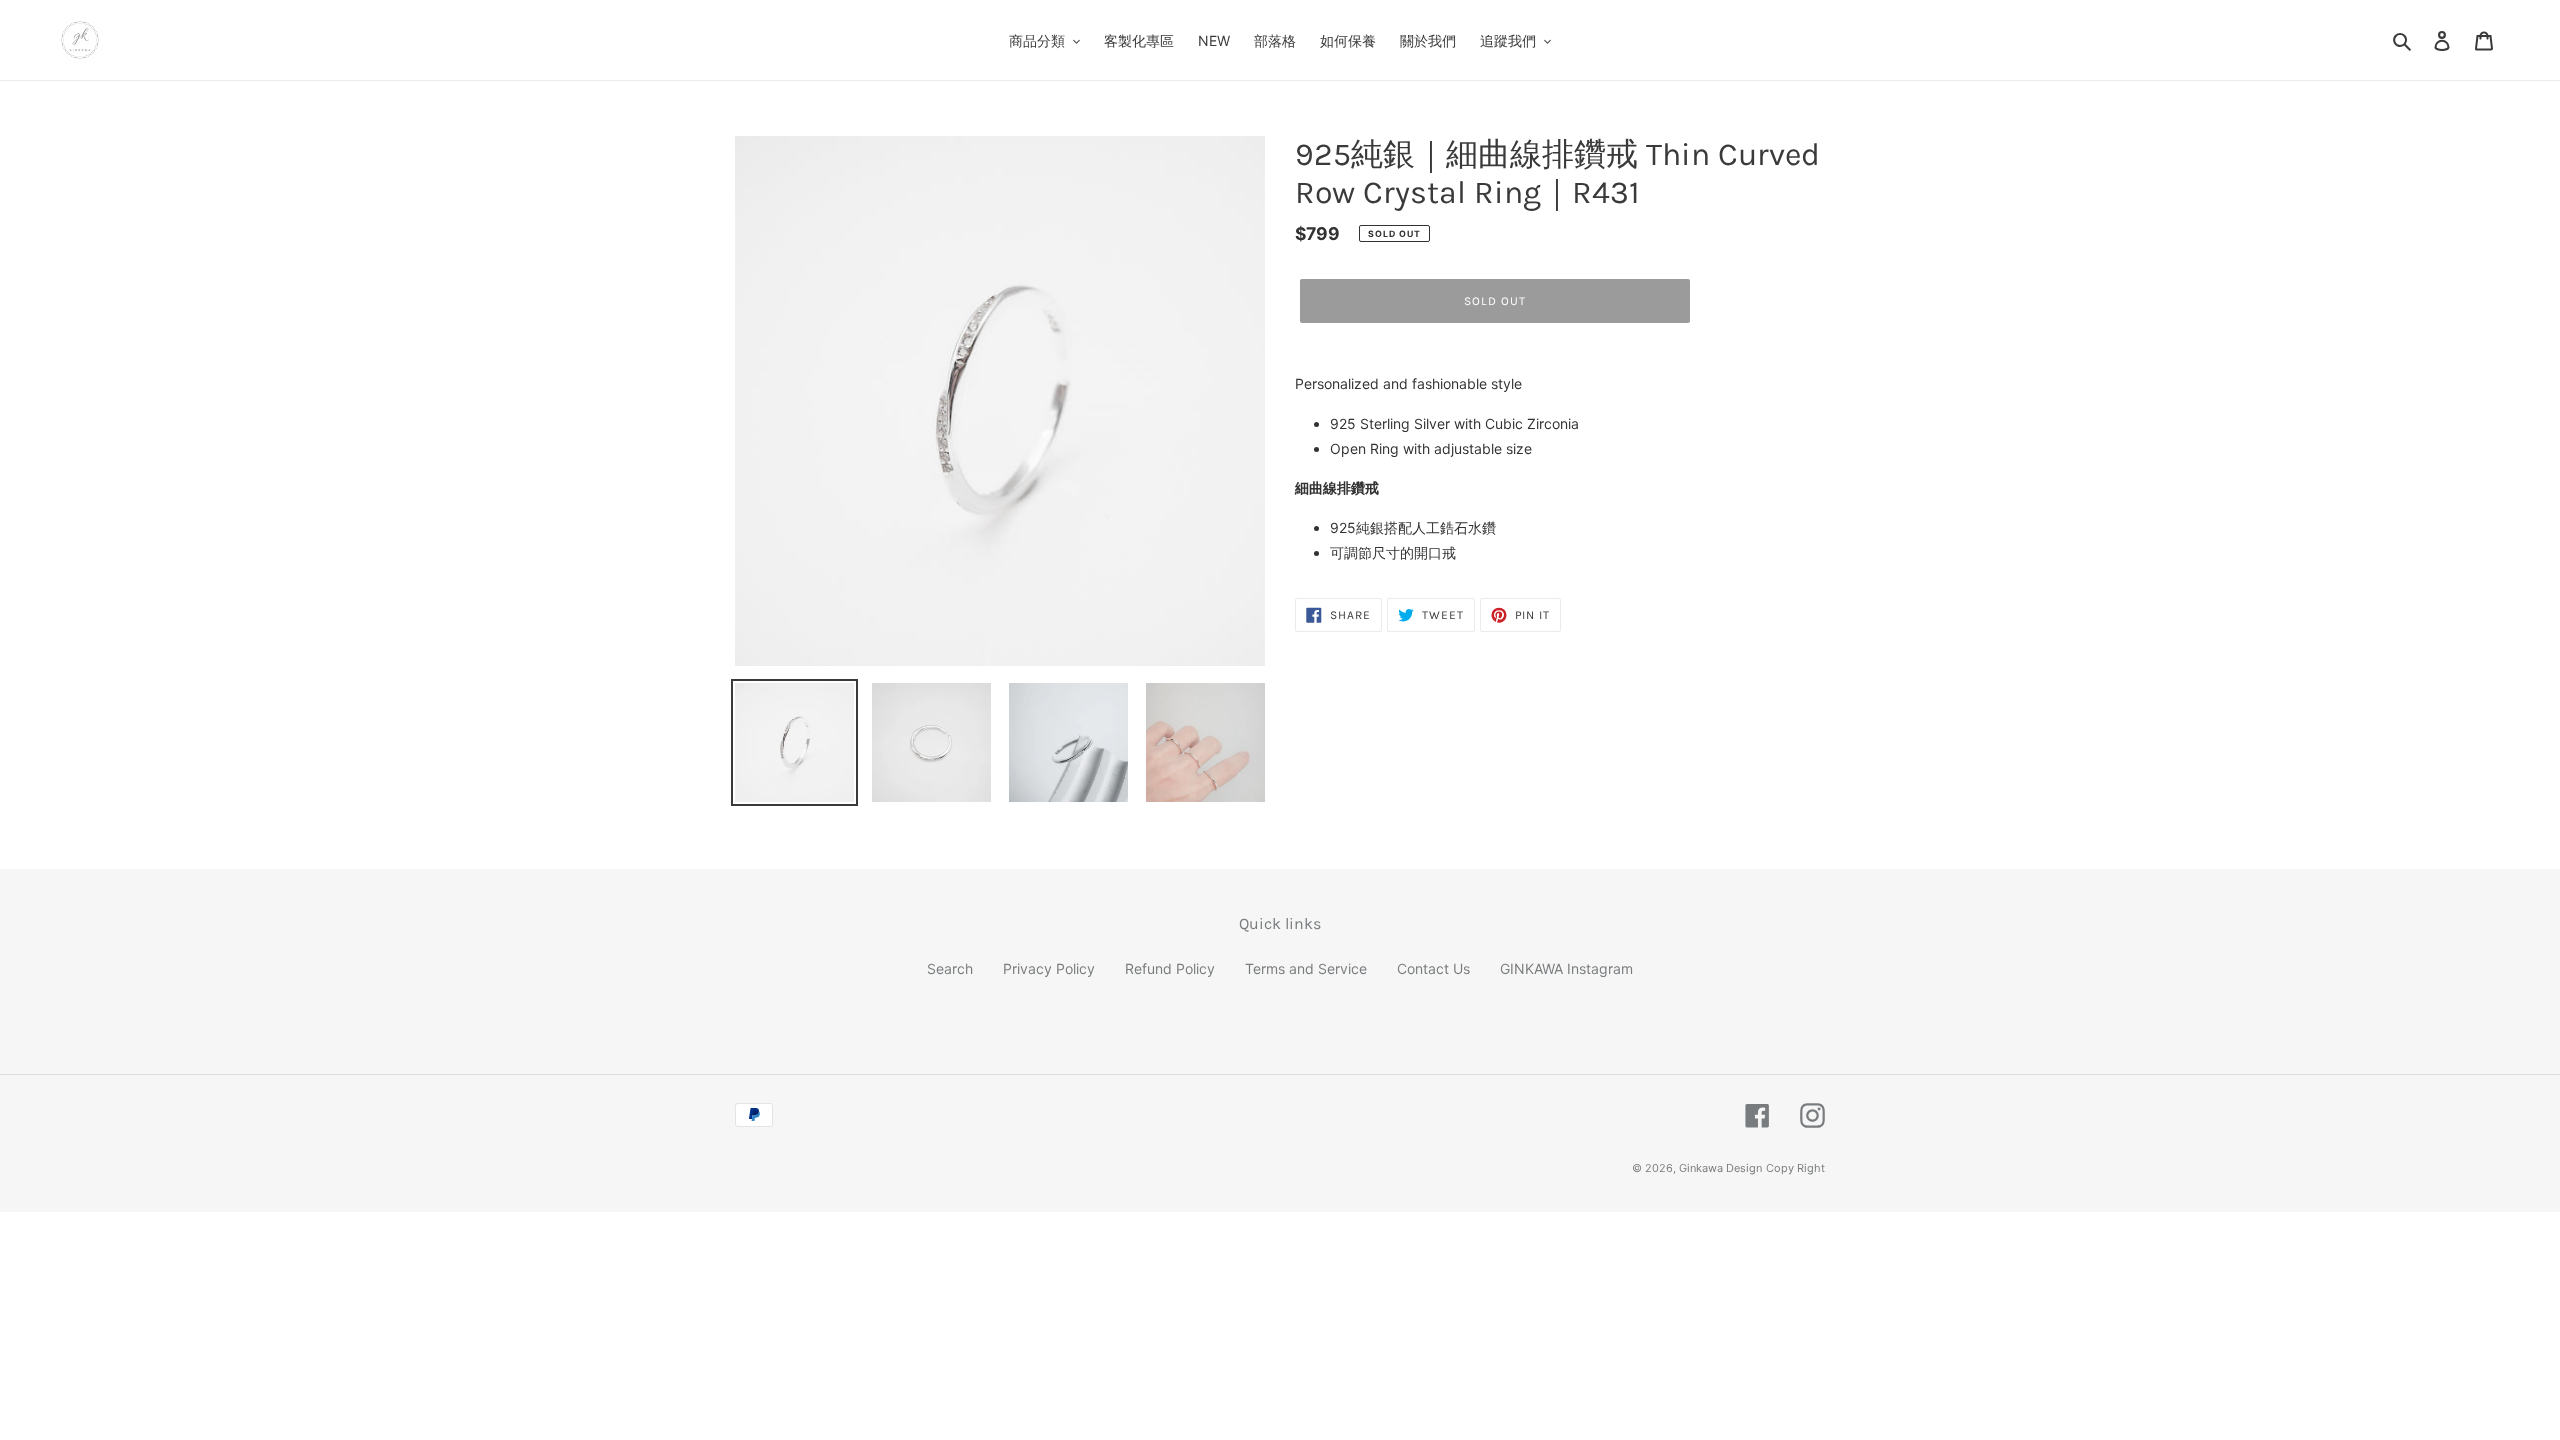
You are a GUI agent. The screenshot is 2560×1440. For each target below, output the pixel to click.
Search (950, 968)
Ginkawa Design (1720, 1168)
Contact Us (1433, 968)
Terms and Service (1306, 968)
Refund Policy (1170, 968)
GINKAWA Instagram (1566, 968)
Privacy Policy (1049, 968)
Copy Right (1795, 1168)
